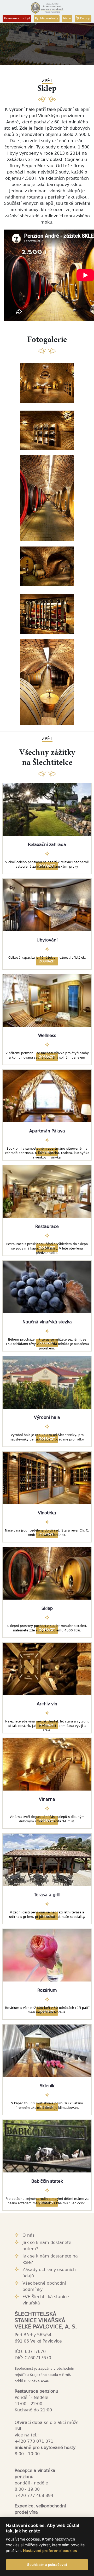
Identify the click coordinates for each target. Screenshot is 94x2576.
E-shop (85, 18)
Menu (67, 18)
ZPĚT (47, 81)
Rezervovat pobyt (17, 18)
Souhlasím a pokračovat (47, 2565)
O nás (28, 2235)
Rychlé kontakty (47, 18)
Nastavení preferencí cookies (50, 2551)
